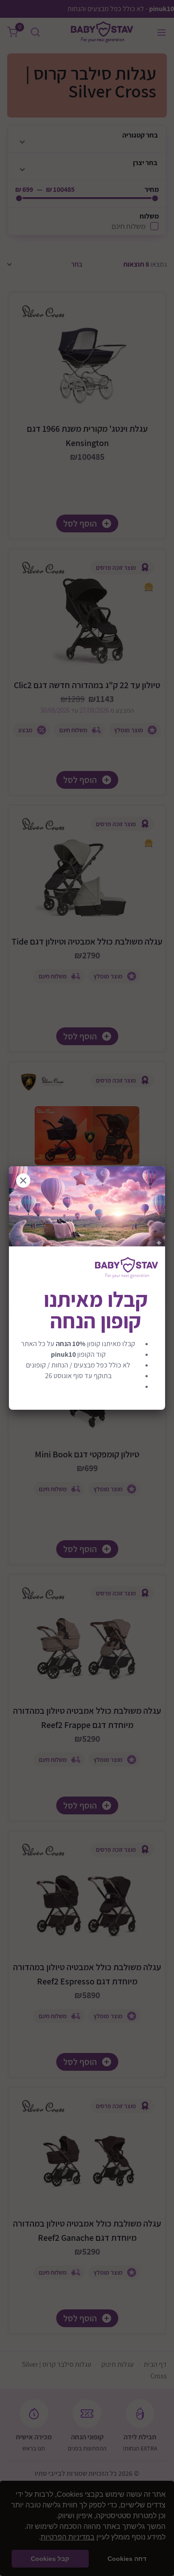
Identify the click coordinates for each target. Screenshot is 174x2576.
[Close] (23, 1180)
